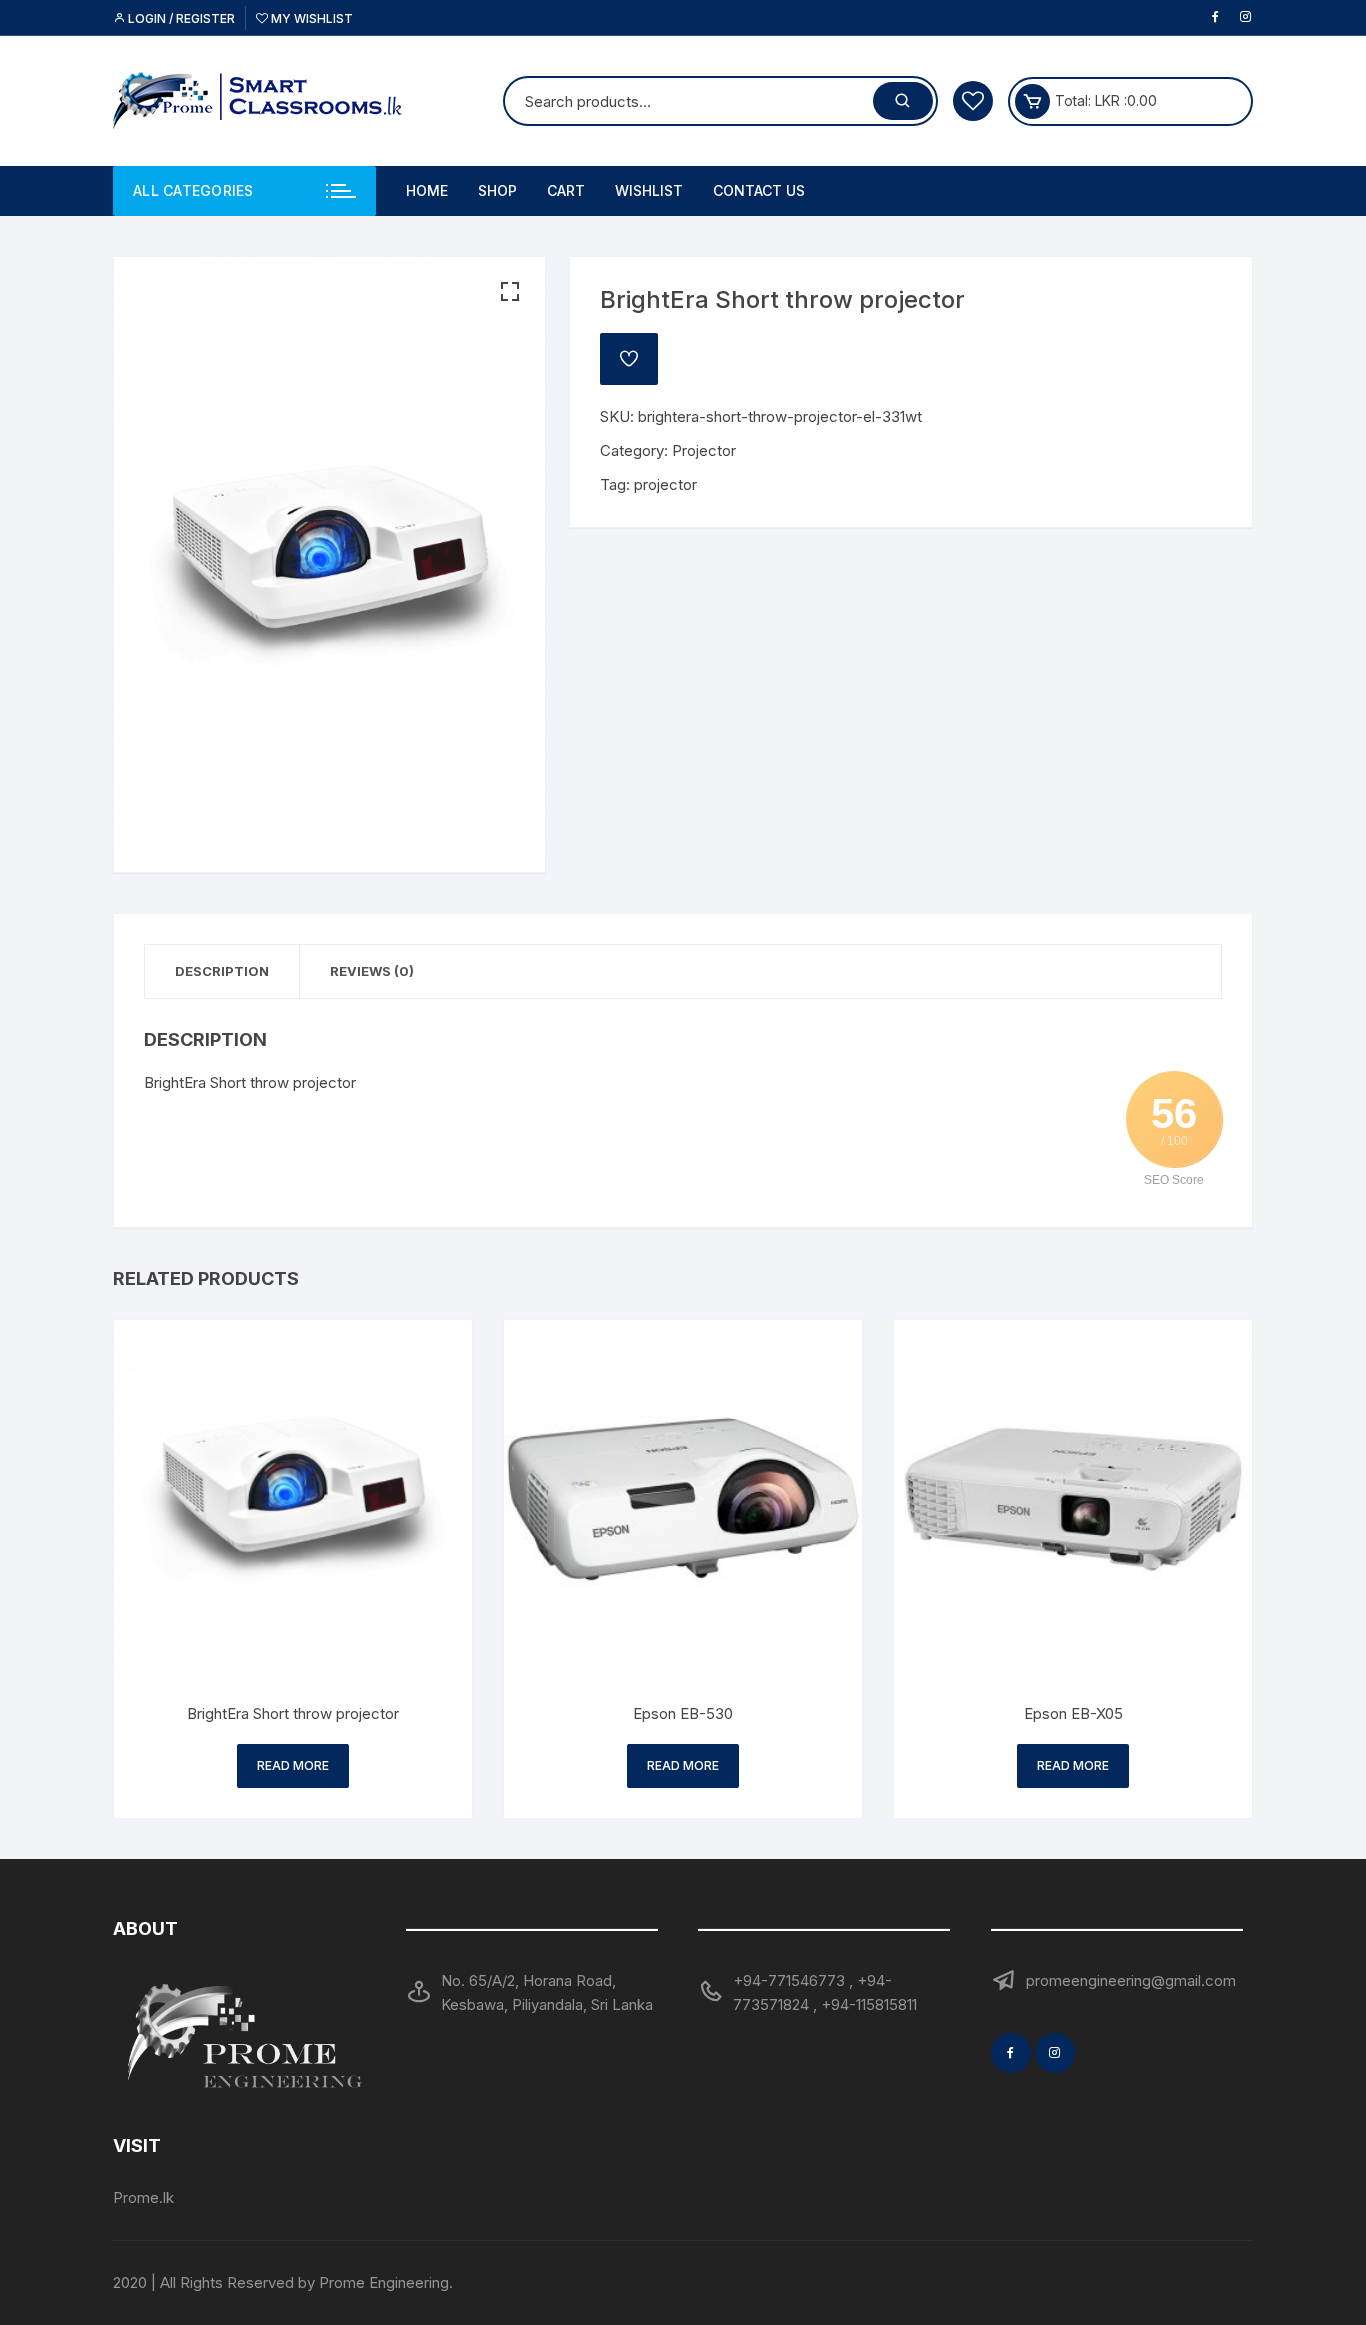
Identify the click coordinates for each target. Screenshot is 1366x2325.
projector (665, 484)
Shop (497, 190)
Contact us (759, 190)
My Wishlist (310, 18)
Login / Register (180, 18)
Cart (566, 190)
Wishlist (649, 190)
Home (427, 190)
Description (222, 971)
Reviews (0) (372, 971)
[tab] (222, 971)
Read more (293, 1765)
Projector (704, 450)
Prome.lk (143, 2197)
